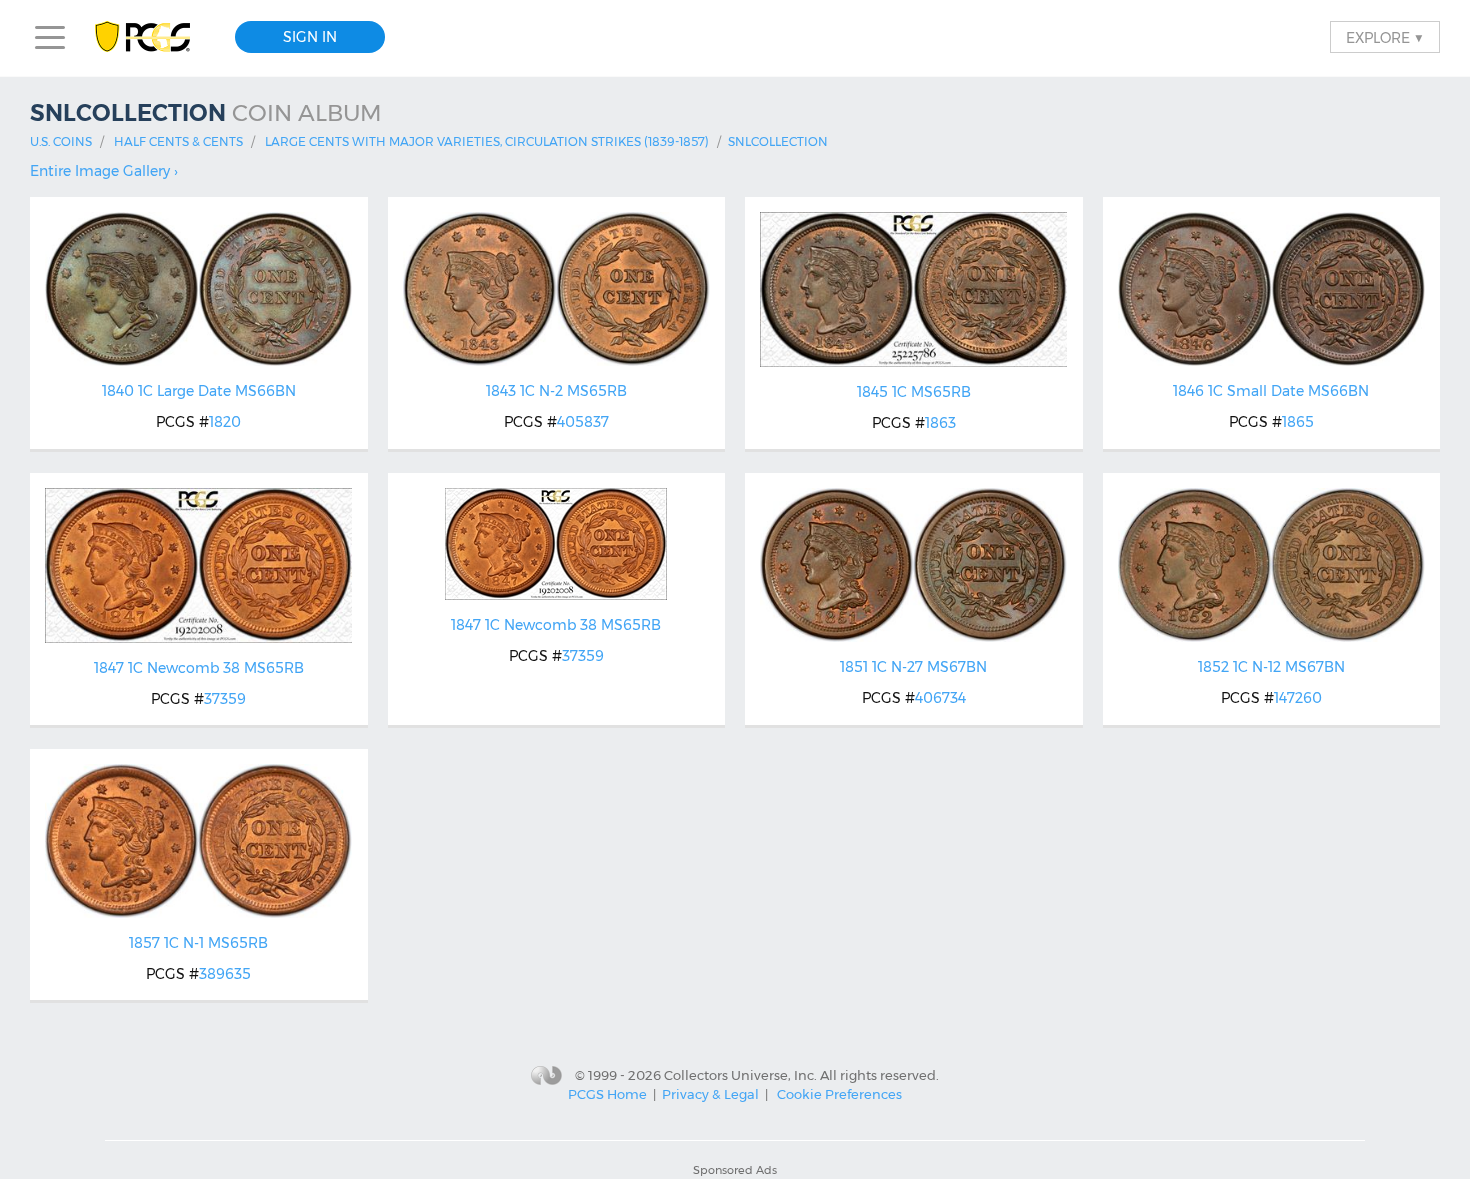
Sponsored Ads (735, 1170)
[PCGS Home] (152, 37)
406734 (940, 698)
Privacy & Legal (710, 1094)
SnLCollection (778, 141)
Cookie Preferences (839, 1094)
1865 (1298, 422)
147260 (1298, 698)
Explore (1385, 37)
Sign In (310, 37)
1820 (225, 422)
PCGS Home (607, 1094)
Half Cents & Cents (178, 141)
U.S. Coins (61, 141)
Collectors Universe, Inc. (740, 1074)
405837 (583, 422)
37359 (225, 699)
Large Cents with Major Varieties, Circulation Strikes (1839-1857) (487, 141)
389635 (225, 974)
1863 (940, 423)
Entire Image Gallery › (104, 171)
